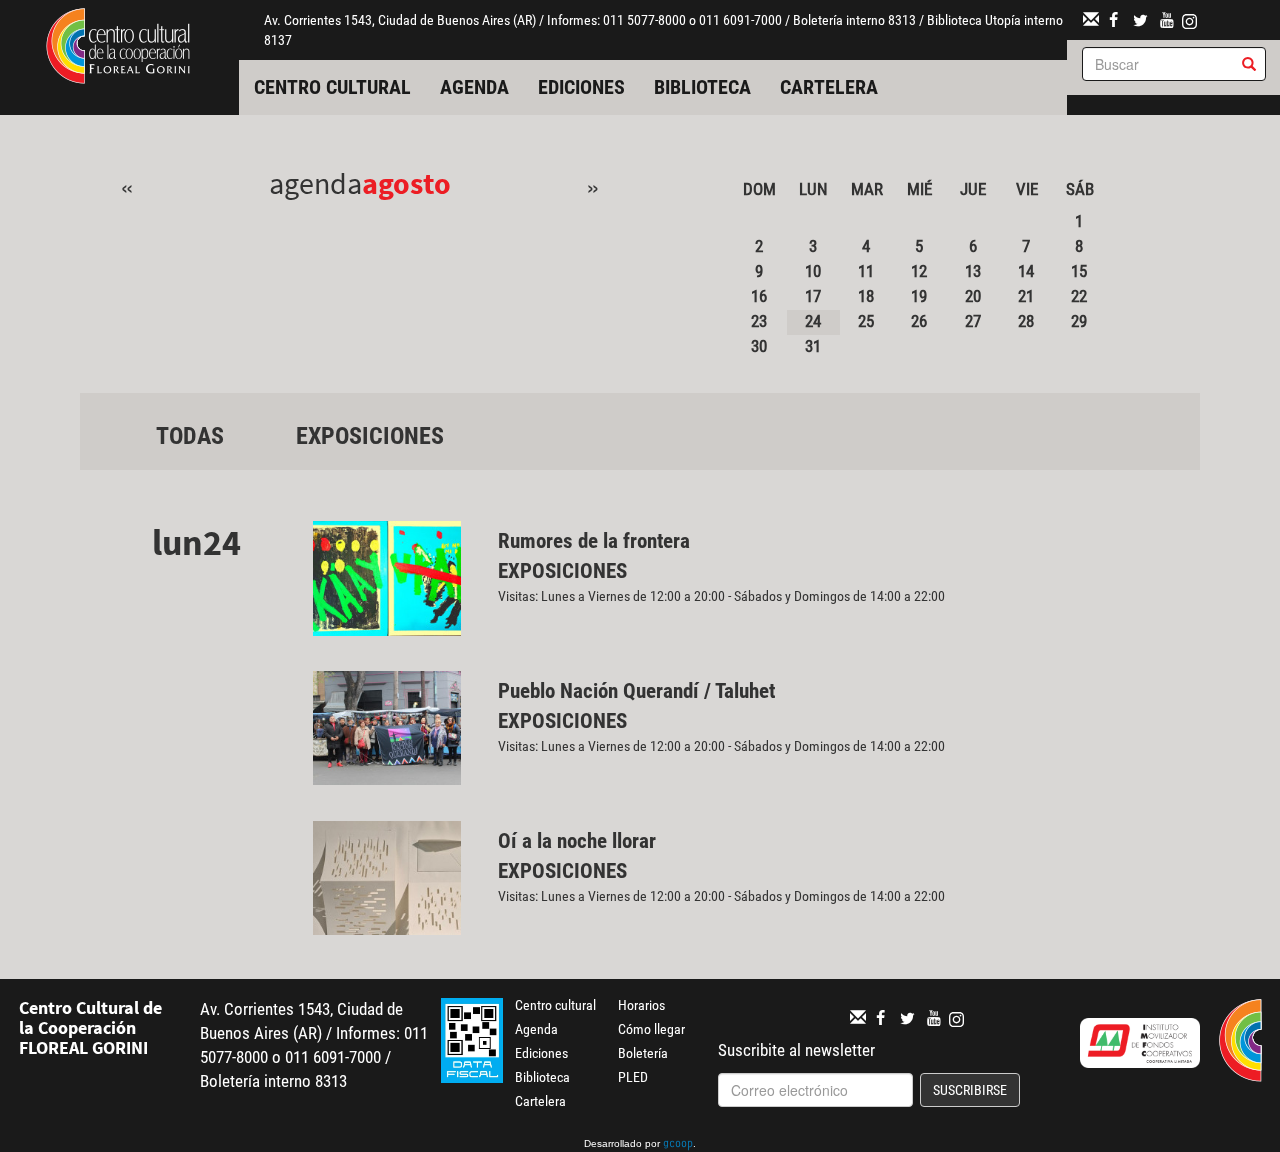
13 (973, 271)
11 (866, 271)
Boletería (643, 1053)
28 (1026, 321)
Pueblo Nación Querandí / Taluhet (636, 691)
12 (919, 271)
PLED (633, 1077)
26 (919, 321)
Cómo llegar (651, 1029)
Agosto (406, 183)
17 (813, 296)
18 (866, 296)
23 (759, 321)
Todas (190, 436)
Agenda (474, 87)
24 (813, 321)
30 (759, 346)
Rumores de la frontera (594, 541)
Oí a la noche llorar (577, 841)
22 (1079, 296)
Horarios (641, 1005)
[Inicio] (118, 44)
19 (919, 296)
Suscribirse (970, 1090)
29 (1079, 321)
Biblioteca (702, 87)
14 (1026, 271)
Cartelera (829, 87)
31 (813, 346)
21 (1026, 296)
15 (1079, 271)
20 (973, 296)
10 (813, 271)
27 (973, 321)
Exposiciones (370, 436)
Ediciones (581, 87)
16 (759, 296)
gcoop (678, 1145)
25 (866, 321)
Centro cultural (332, 87)
